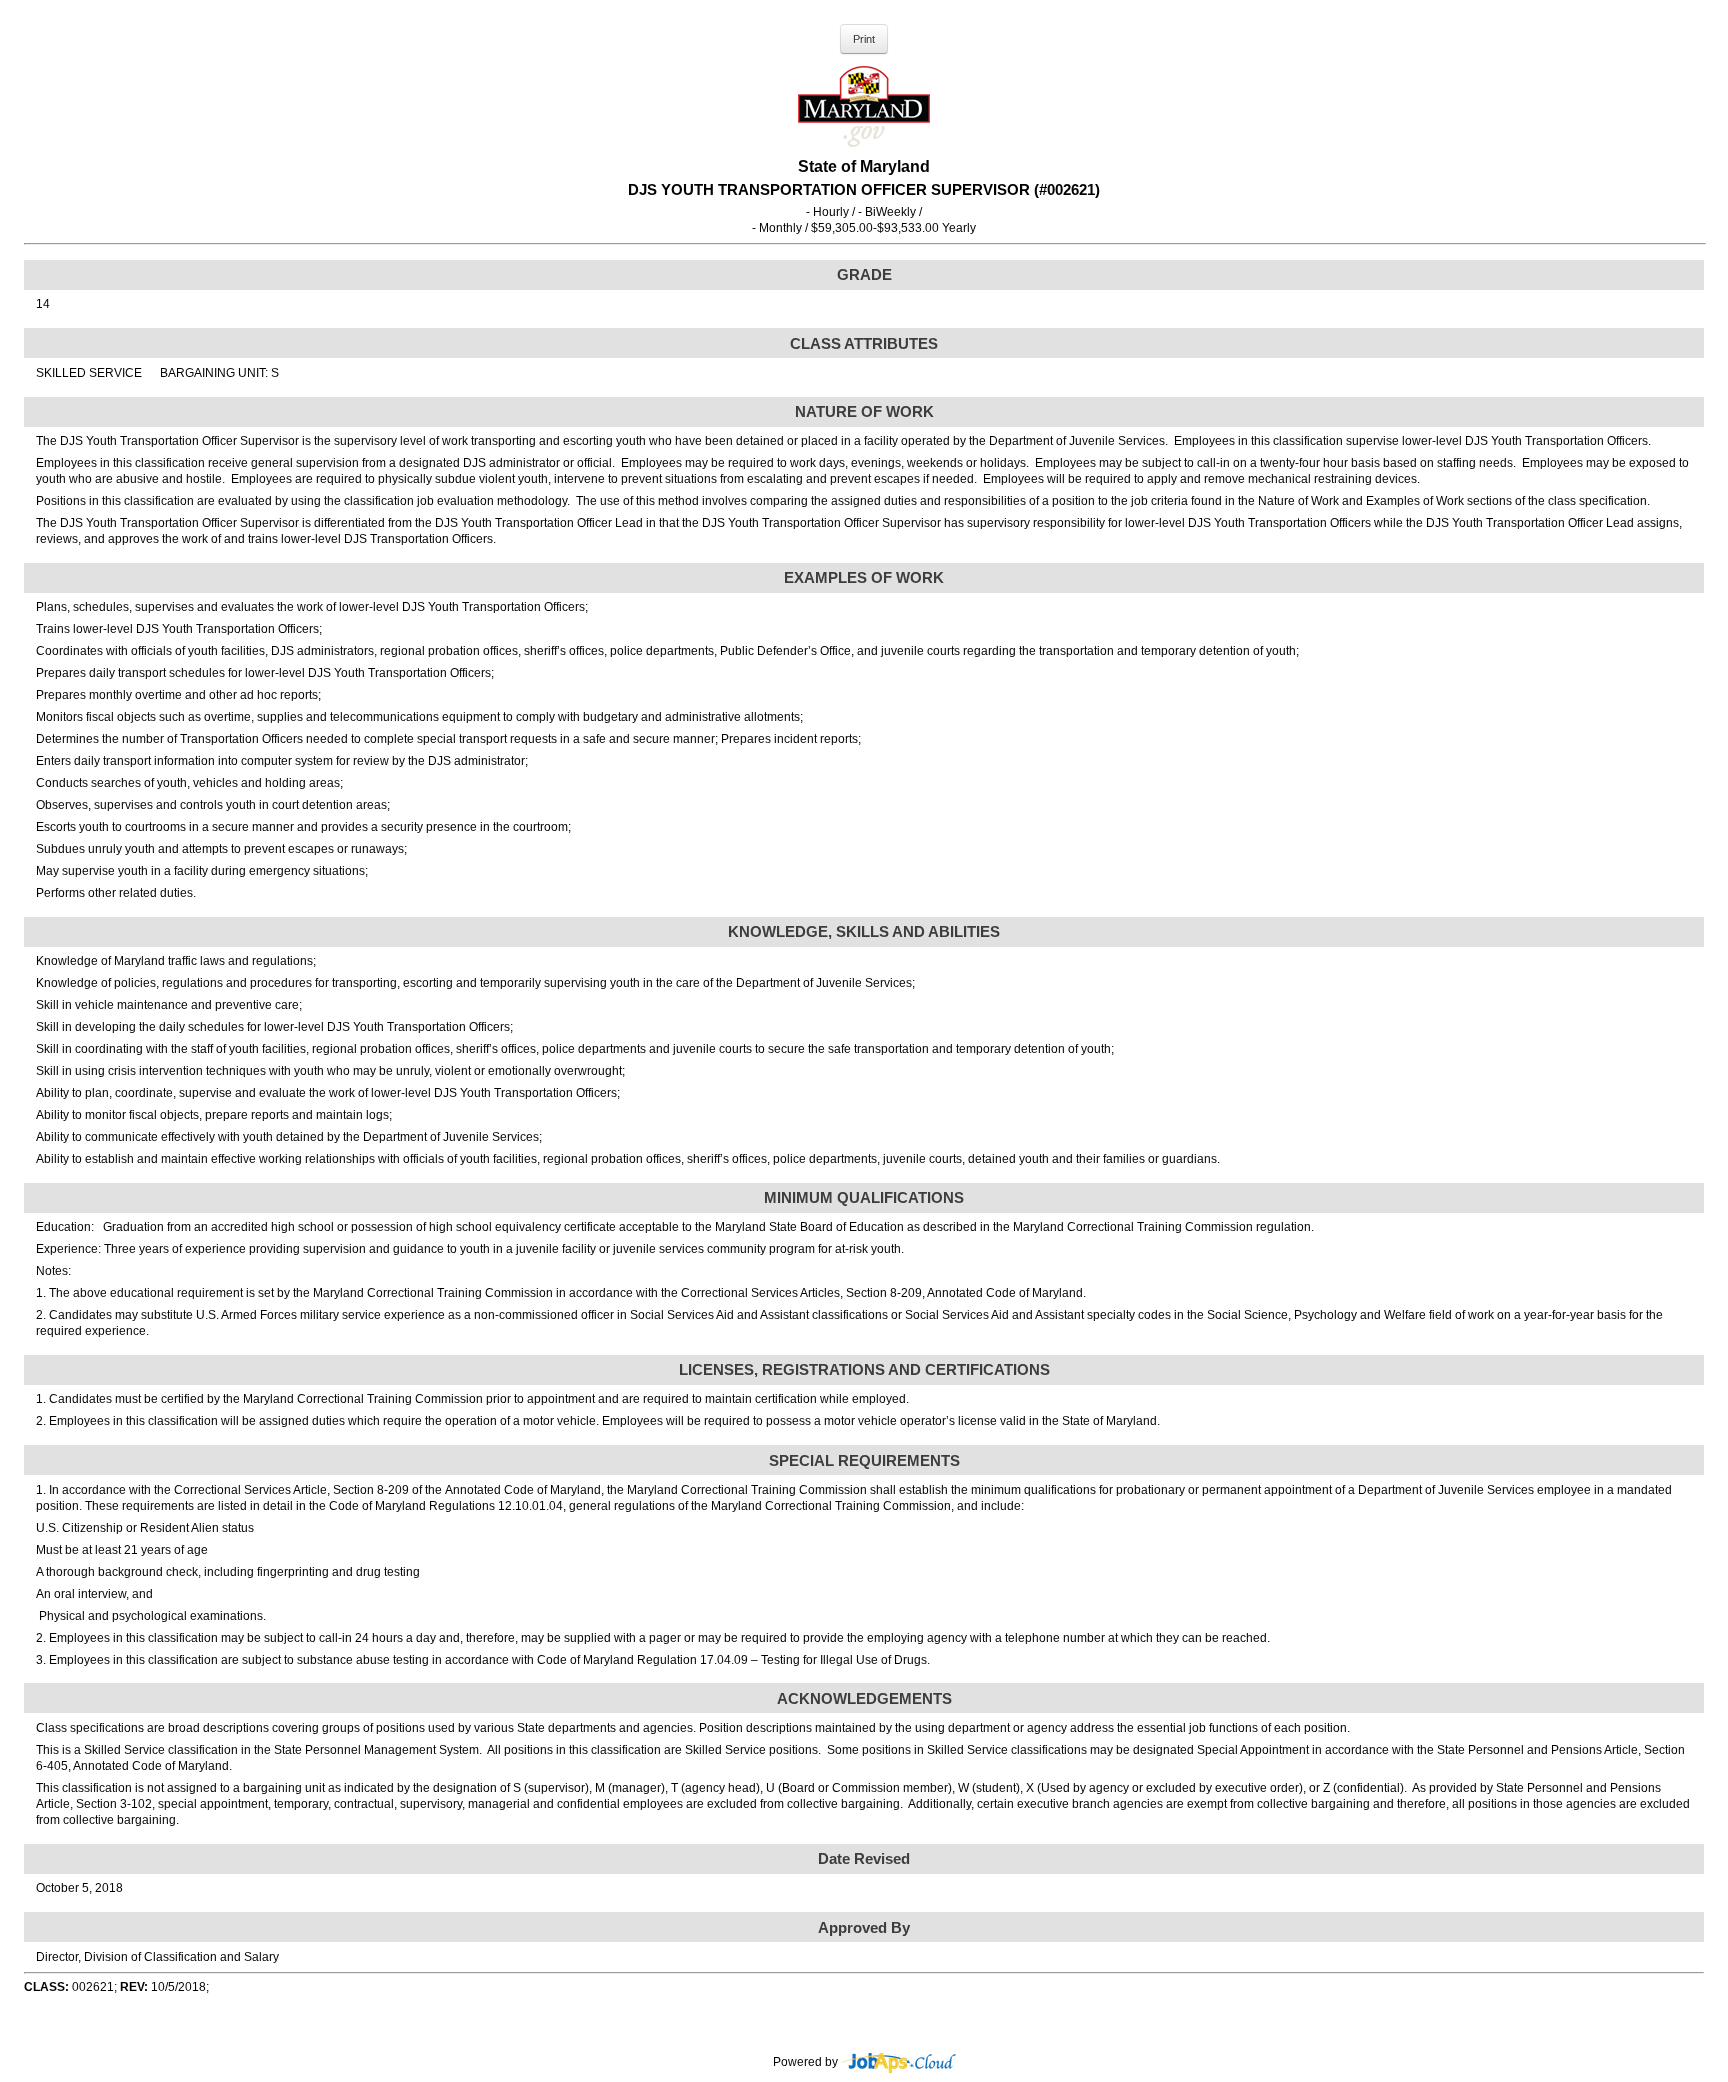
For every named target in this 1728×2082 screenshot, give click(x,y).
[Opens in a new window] (898, 2063)
